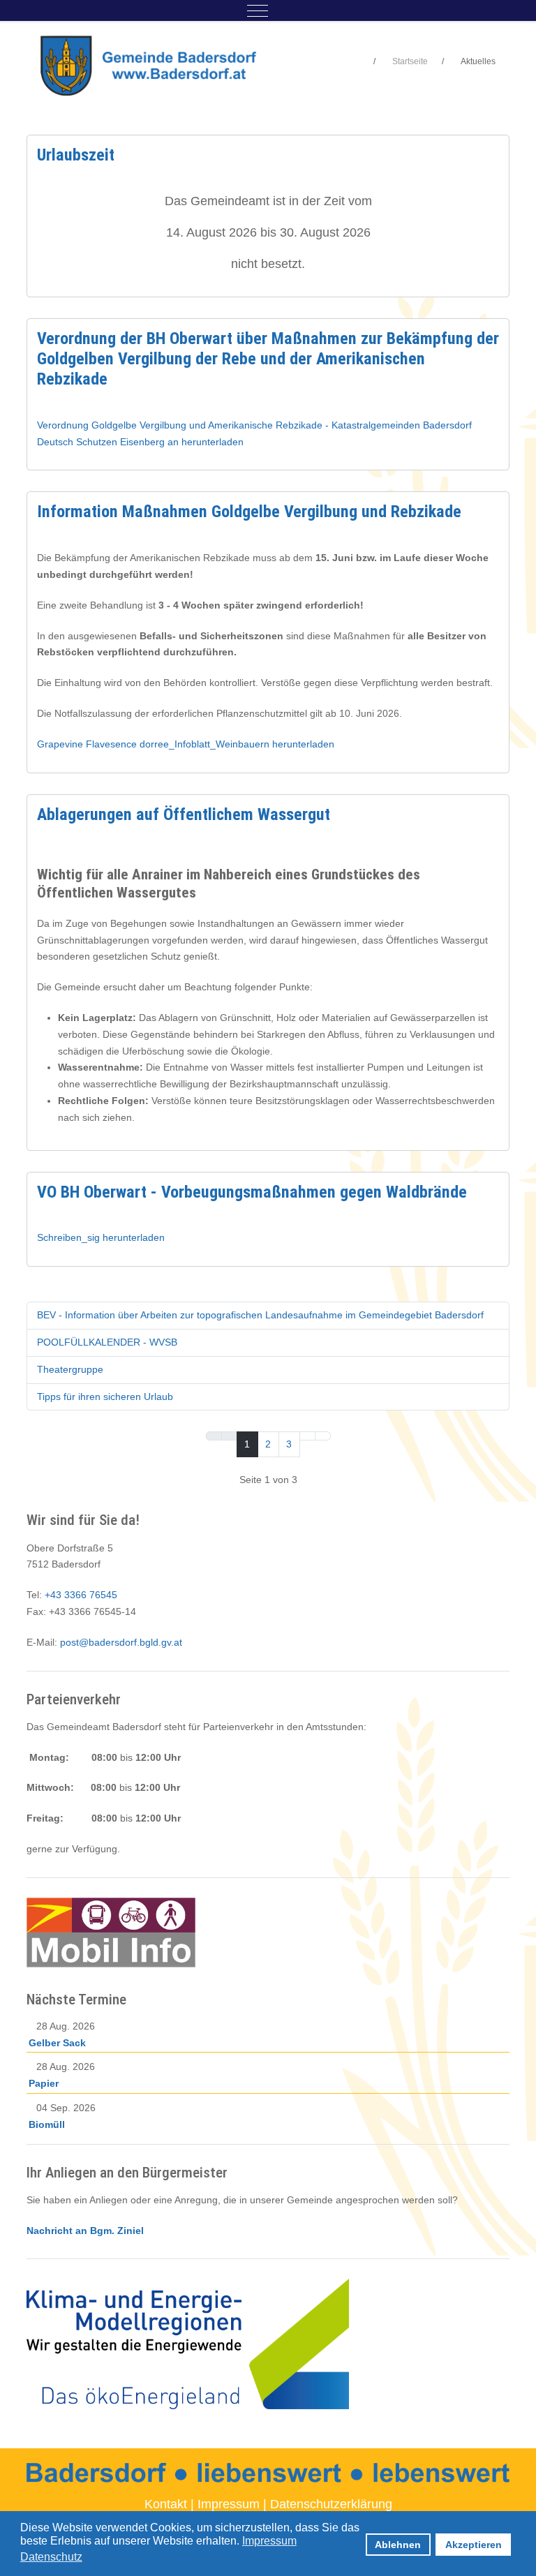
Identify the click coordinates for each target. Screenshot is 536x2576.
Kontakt (166, 2504)
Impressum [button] (269, 2541)
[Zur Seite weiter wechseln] (307, 1436)
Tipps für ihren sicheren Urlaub (105, 1397)
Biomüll (47, 2124)
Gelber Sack (57, 2043)
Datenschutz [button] (51, 2557)
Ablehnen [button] (398, 2545)
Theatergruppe (70, 1369)
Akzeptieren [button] (474, 2545)
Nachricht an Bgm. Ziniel (85, 2231)
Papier (44, 2083)
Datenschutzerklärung (331, 2504)
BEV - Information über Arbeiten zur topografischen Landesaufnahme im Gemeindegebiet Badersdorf (260, 1315)
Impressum (229, 2504)
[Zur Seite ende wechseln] (323, 1436)
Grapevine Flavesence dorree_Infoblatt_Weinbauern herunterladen (186, 744)
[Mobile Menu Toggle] (258, 10)
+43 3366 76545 (81, 1595)
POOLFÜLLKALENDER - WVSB (107, 1342)
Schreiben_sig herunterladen (101, 1237)
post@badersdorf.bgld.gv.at (121, 1642)
